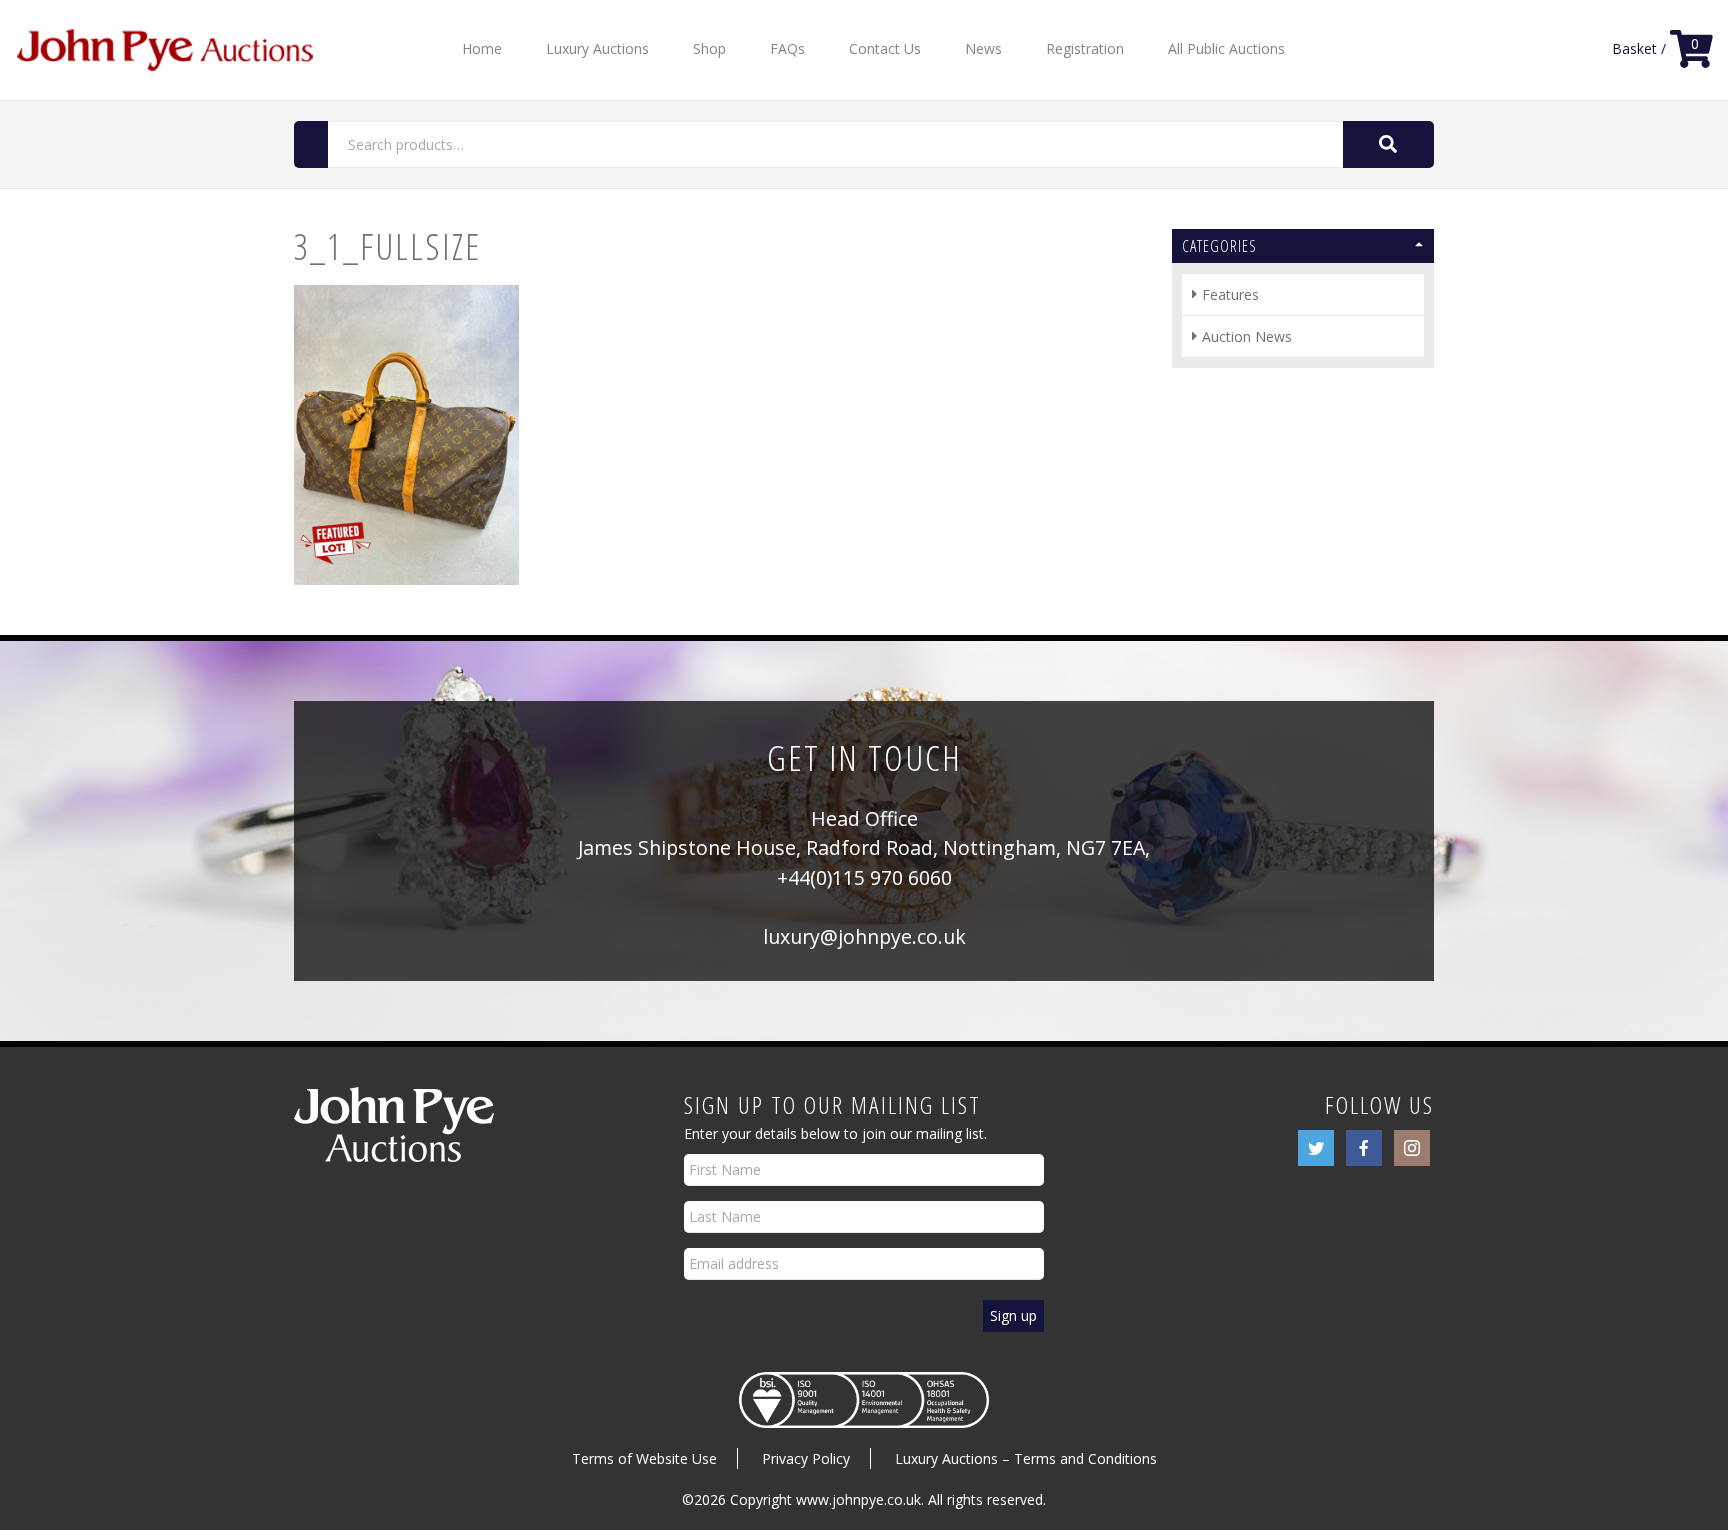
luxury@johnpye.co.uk (864, 936)
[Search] (1388, 144)
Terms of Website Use (644, 1458)
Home (482, 48)
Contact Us (885, 48)
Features (1230, 294)
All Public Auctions (1226, 48)
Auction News (1247, 336)
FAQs (787, 48)
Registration (1085, 48)
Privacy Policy (806, 1458)
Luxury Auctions (597, 48)
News (983, 48)
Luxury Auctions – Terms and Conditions (1026, 1458)
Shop (709, 48)
